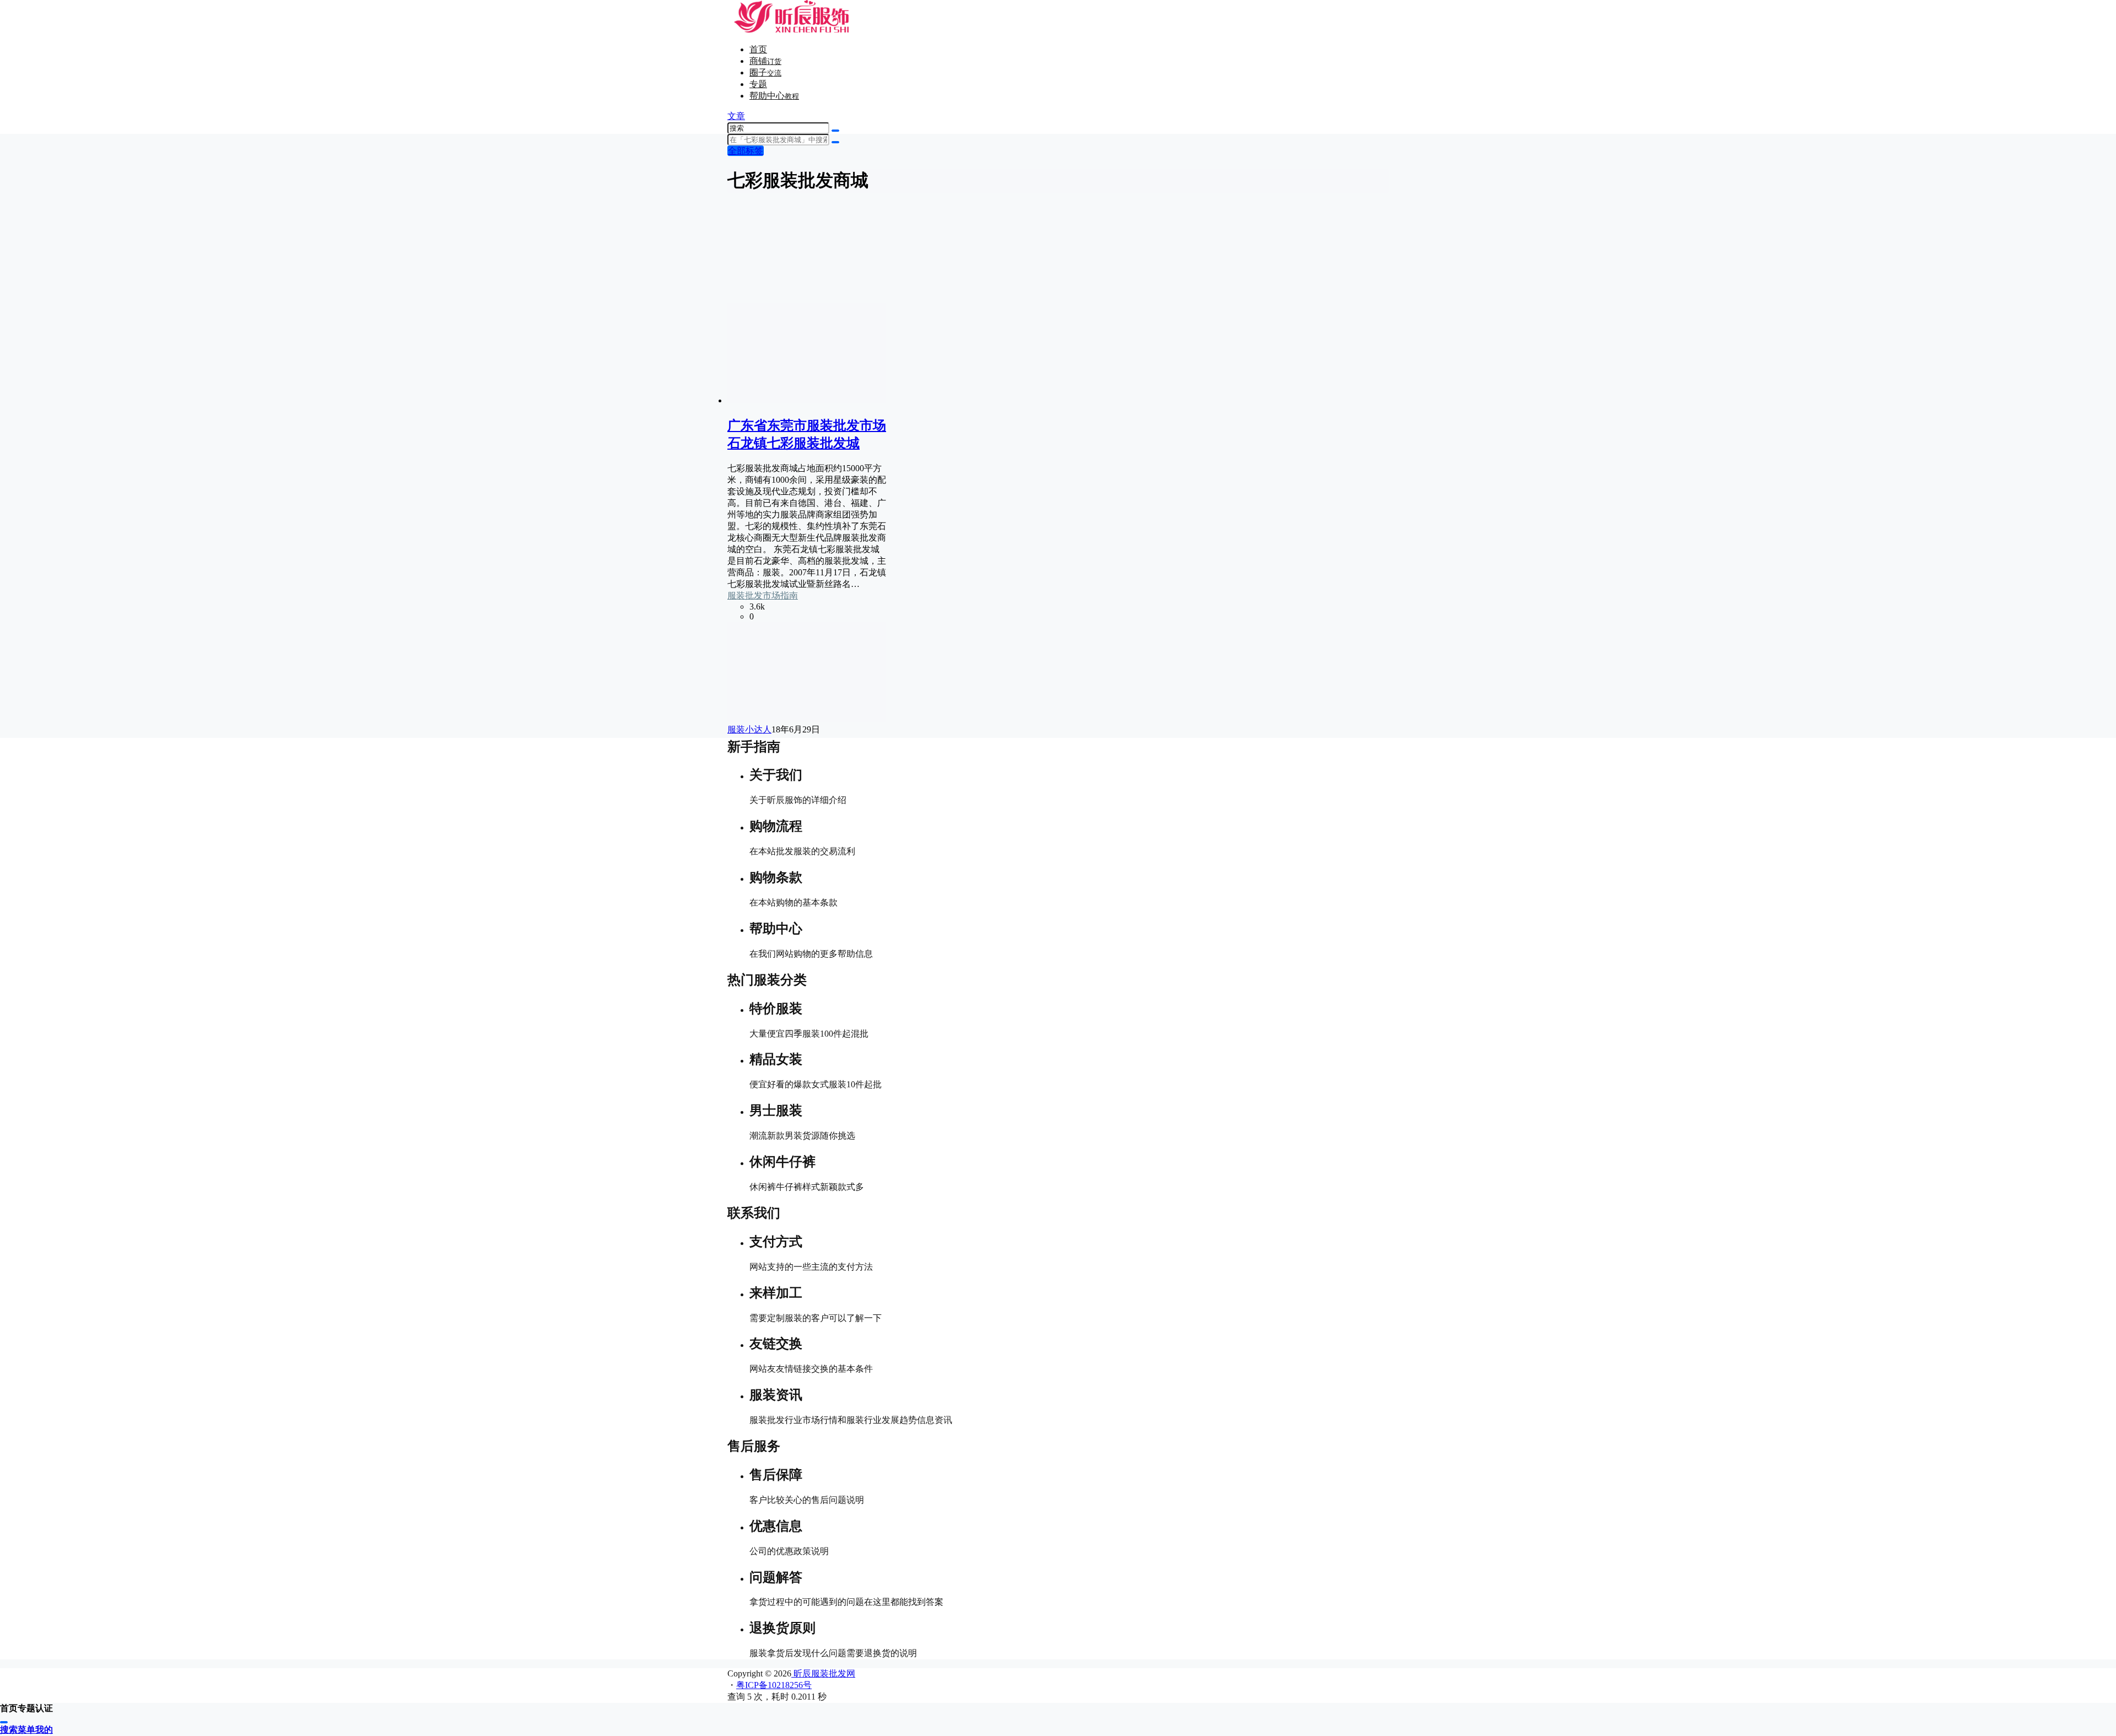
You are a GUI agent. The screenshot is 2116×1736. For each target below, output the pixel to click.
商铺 (765, 61)
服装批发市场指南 (763, 595)
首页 (758, 49)
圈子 (765, 72)
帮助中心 (774, 96)
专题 (758, 84)
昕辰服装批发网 (823, 1673)
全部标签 (746, 151)
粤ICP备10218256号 (774, 1685)
